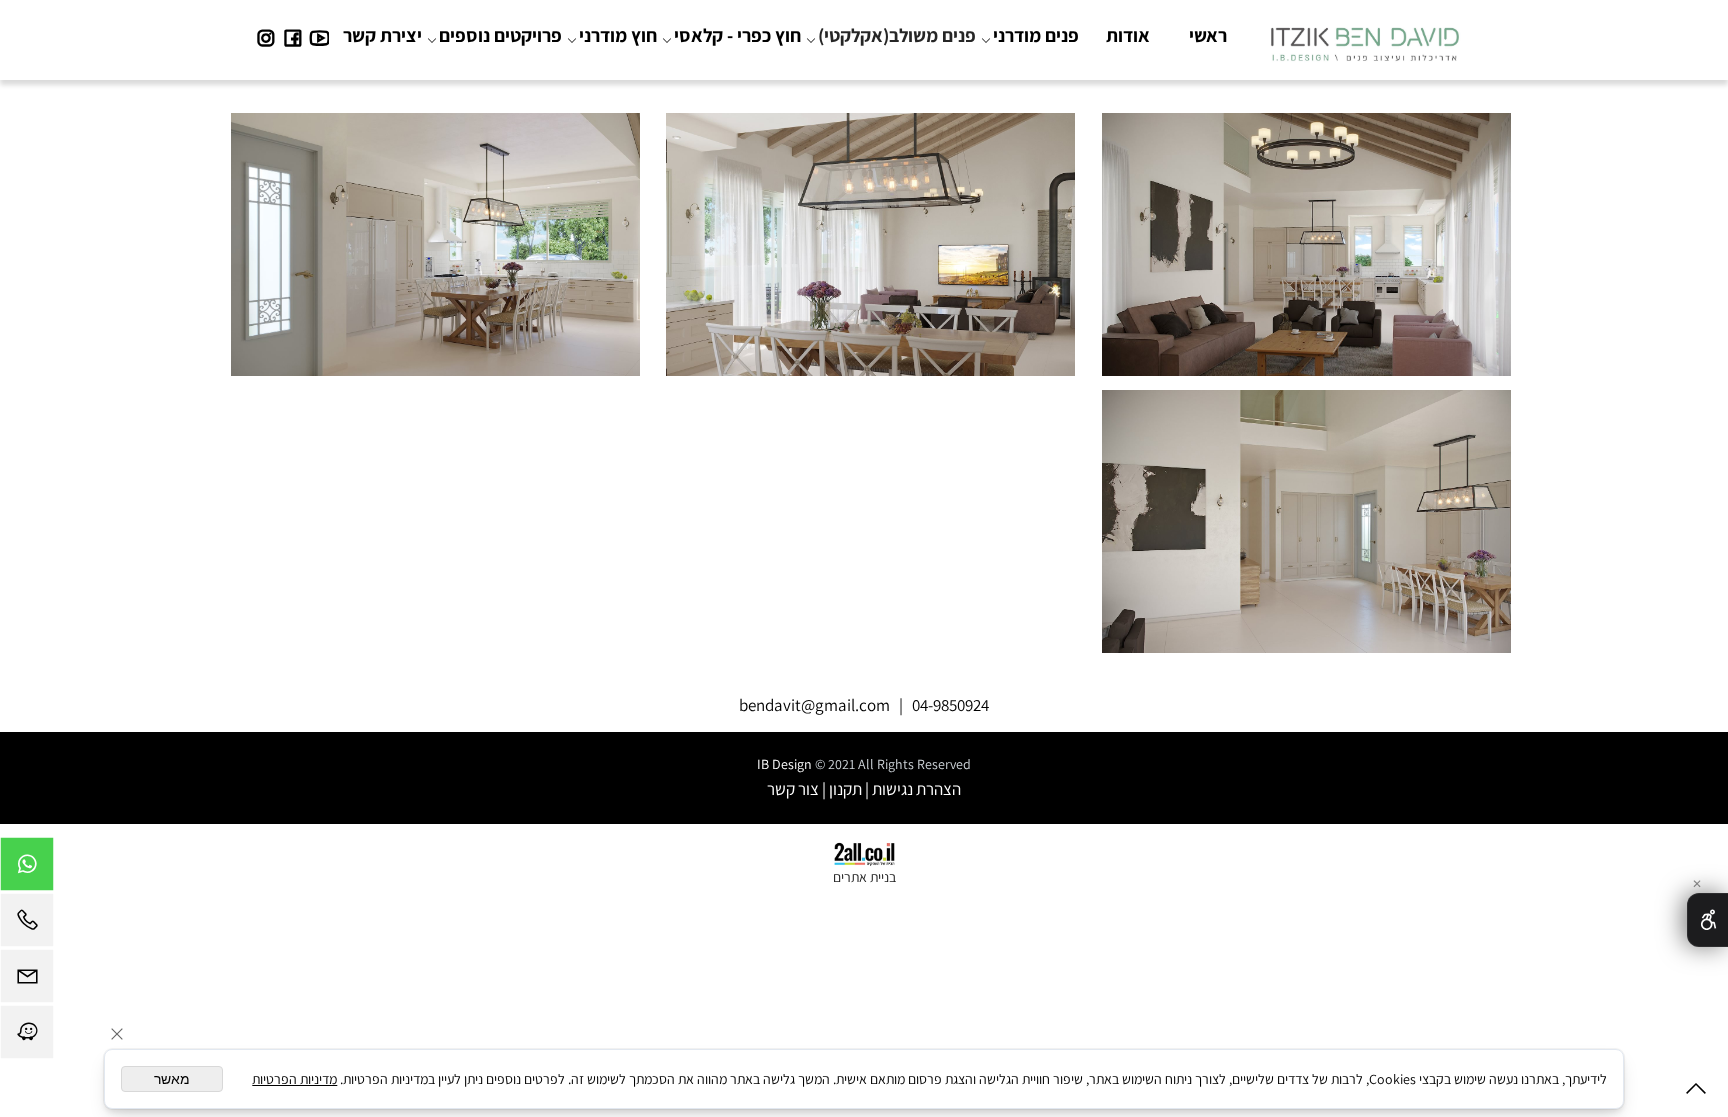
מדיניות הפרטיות (294, 1079)
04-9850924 (950, 705)
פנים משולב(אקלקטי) (897, 35)
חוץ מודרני (618, 35)
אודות (1128, 35)
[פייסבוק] (292, 35)
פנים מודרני (1036, 35)
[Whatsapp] (27, 869)
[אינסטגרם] (265, 35)
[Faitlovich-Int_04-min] (1306, 514)
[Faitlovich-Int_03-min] (435, 238)
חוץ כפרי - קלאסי (737, 35)
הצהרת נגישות (916, 789)
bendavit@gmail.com (814, 705)
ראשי (1208, 35)
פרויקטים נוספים (500, 35)
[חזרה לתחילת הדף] (1696, 1092)
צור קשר (793, 789)
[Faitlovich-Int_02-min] (871, 238)
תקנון (845, 789)
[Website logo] (1364, 39)
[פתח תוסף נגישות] (1707, 920)
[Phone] (27, 925)
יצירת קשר (382, 35)
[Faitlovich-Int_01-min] (1306, 238)
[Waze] (27, 1037)
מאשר (172, 1079)
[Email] (27, 981)
